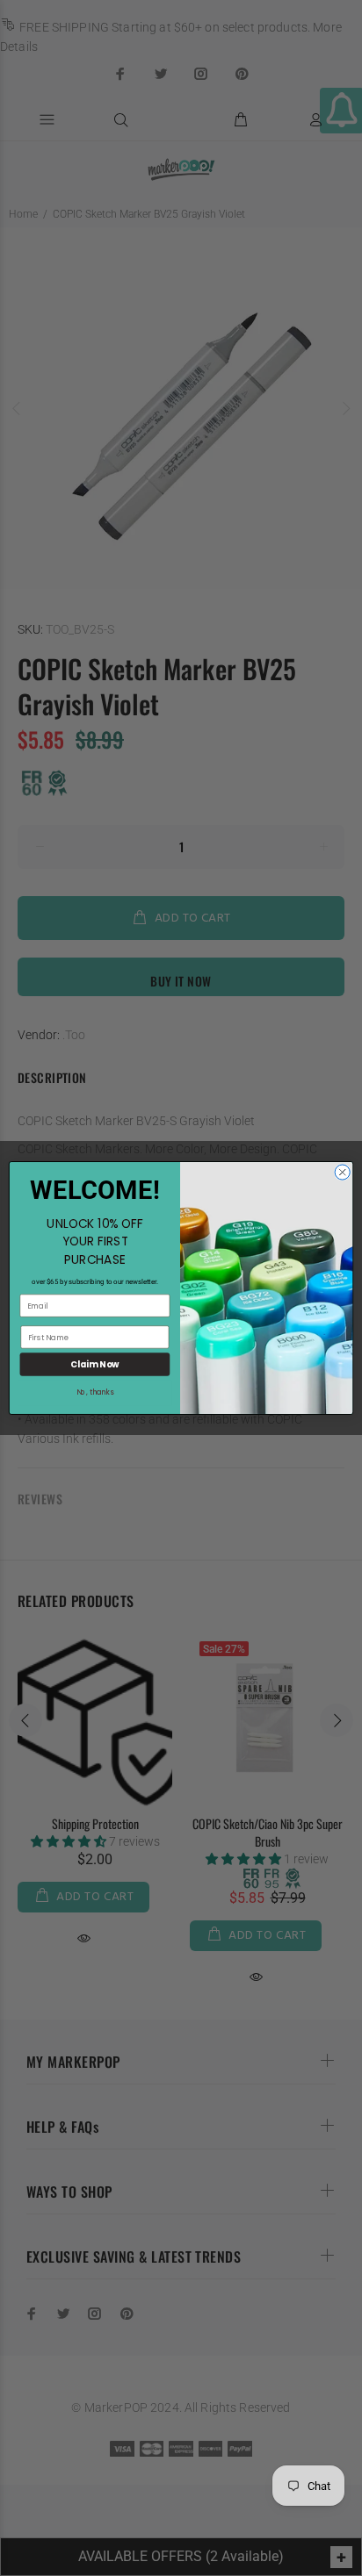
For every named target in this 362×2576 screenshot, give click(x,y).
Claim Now (94, 1365)
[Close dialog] (342, 1172)
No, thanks (95, 1392)
